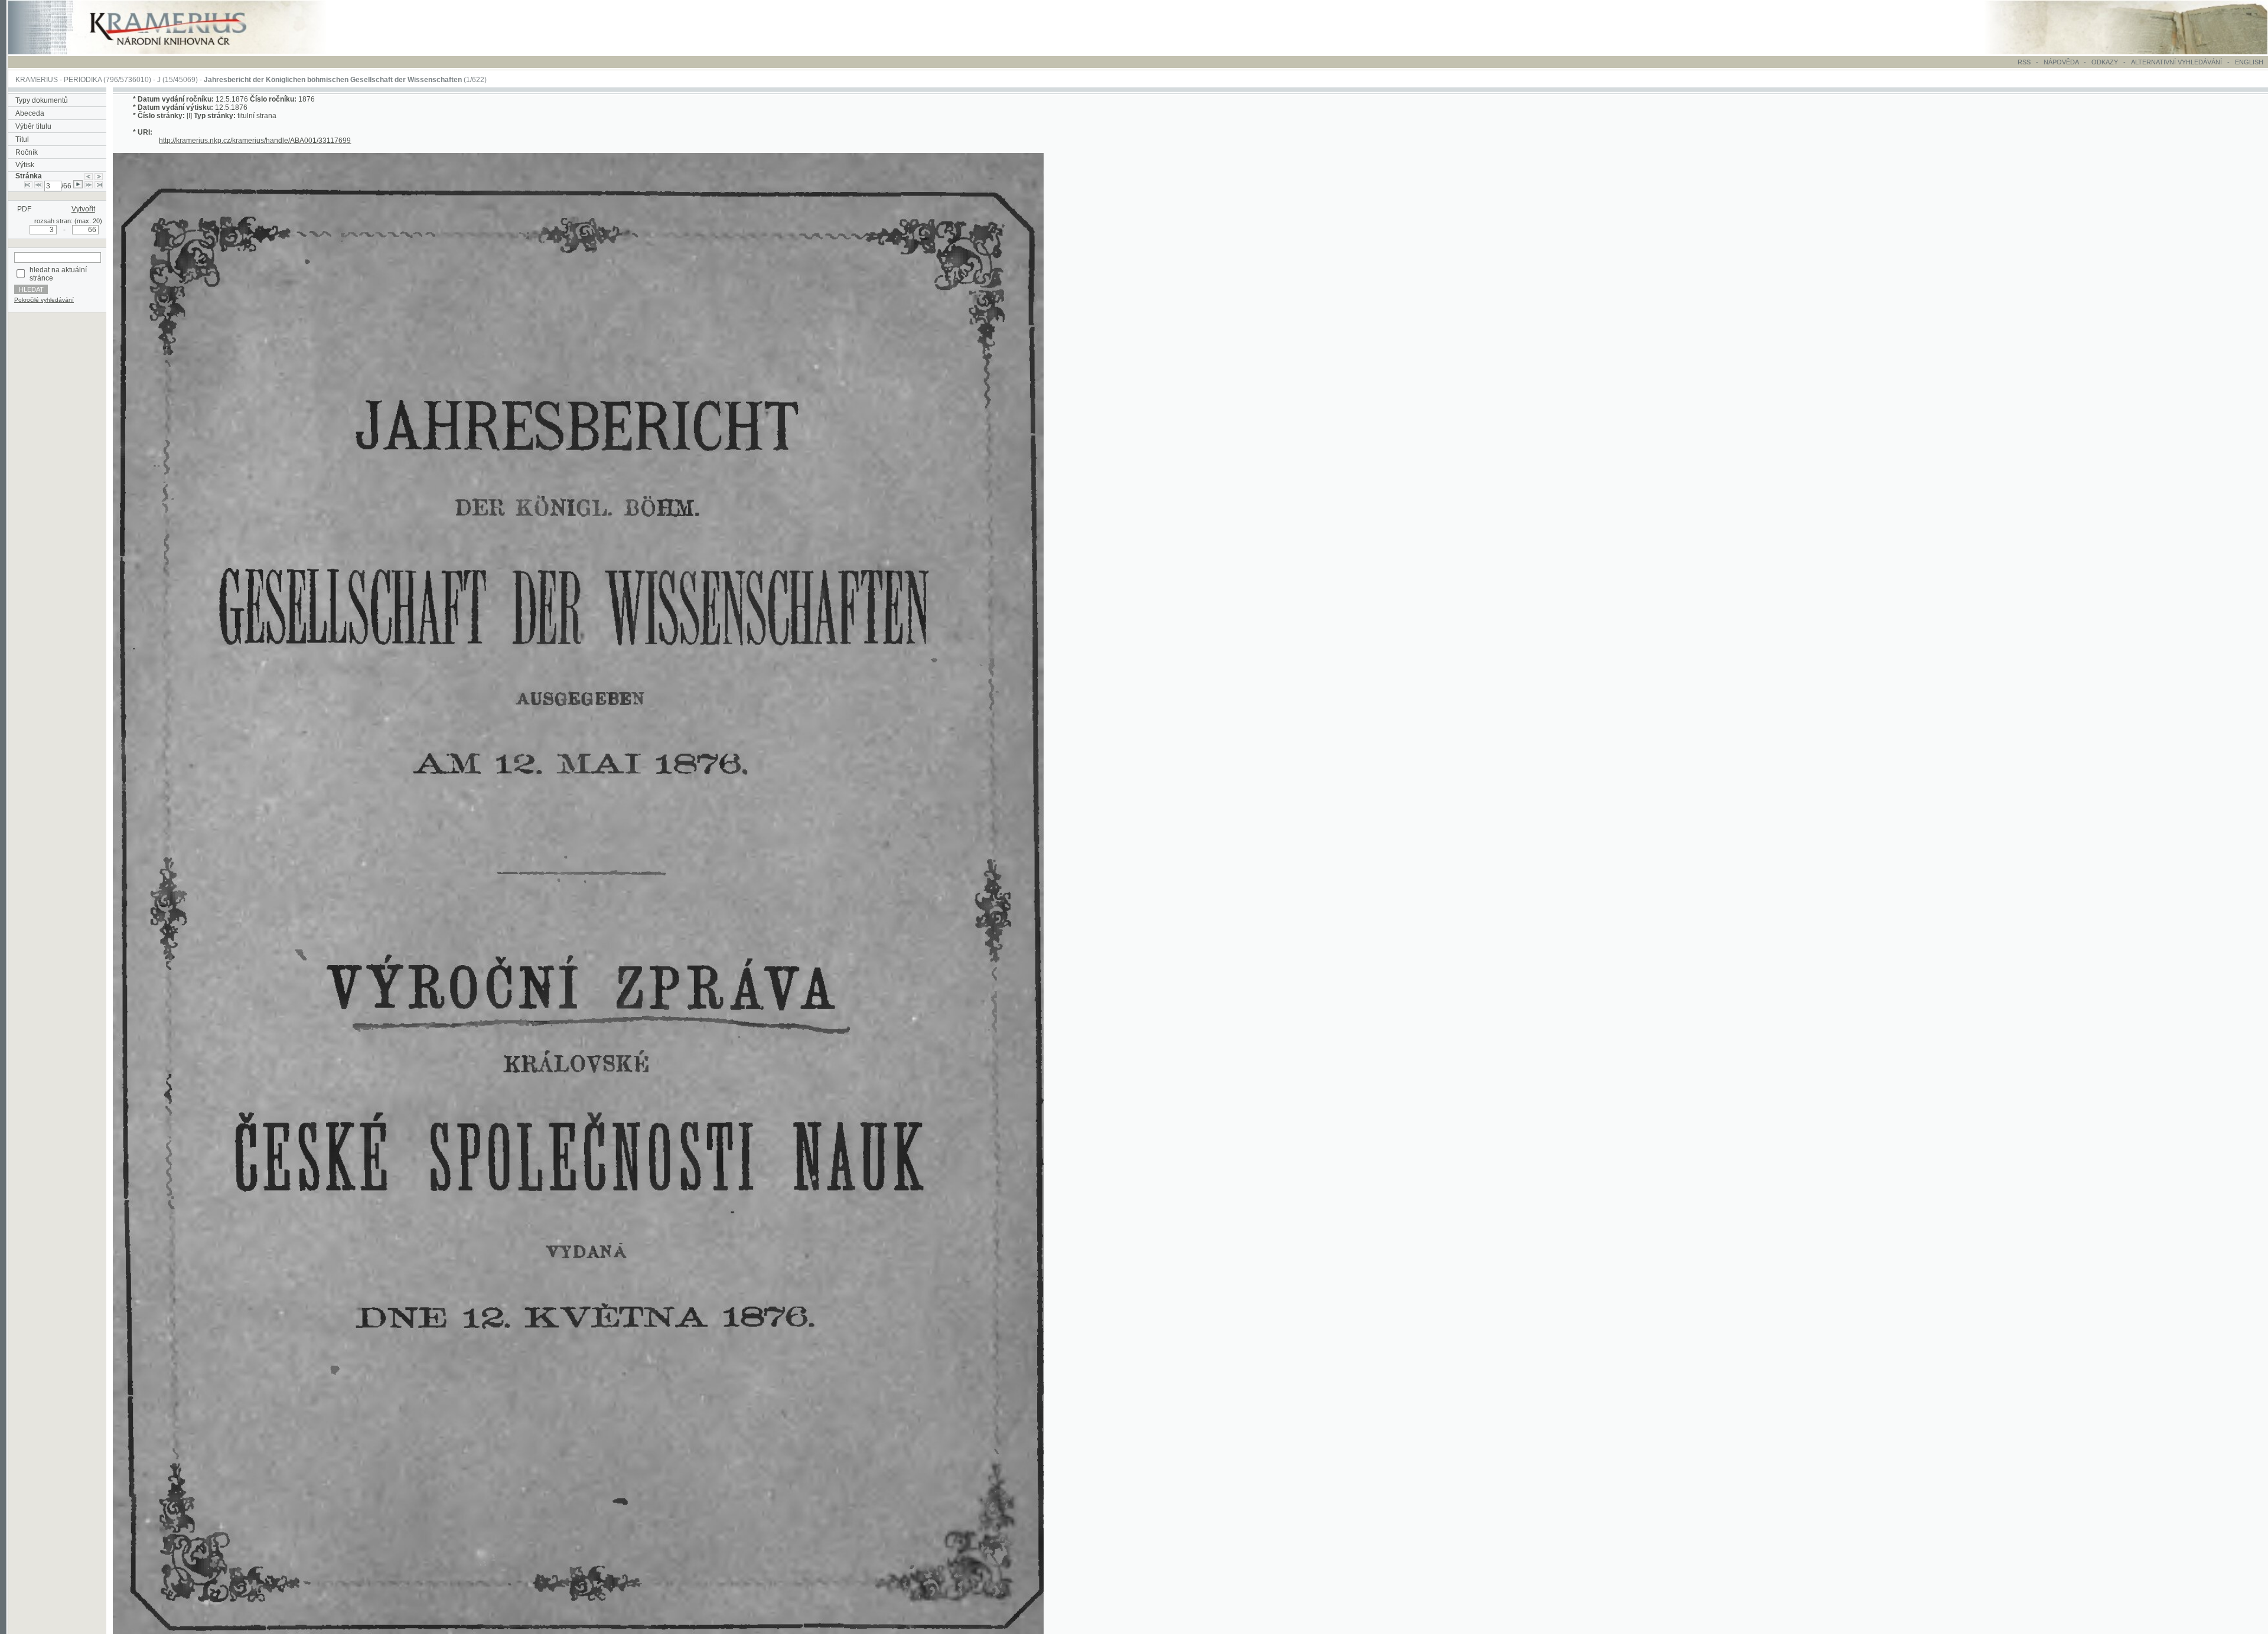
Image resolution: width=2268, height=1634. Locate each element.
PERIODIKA (83, 80)
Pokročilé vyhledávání (44, 300)
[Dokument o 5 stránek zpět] (38, 186)
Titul (22, 139)
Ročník (27, 152)
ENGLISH (2249, 62)
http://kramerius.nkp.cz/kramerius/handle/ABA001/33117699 (255, 141)
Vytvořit (83, 209)
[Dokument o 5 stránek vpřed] (89, 186)
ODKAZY (2105, 62)
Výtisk (25, 165)
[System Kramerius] (181, 52)
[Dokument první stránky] (28, 186)
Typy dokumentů (42, 100)
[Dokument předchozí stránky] (89, 176)
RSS (2024, 62)
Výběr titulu (33, 126)
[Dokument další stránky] (99, 176)
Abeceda (30, 113)
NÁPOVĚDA (2061, 62)
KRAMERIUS (37, 80)
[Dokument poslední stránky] (99, 186)
